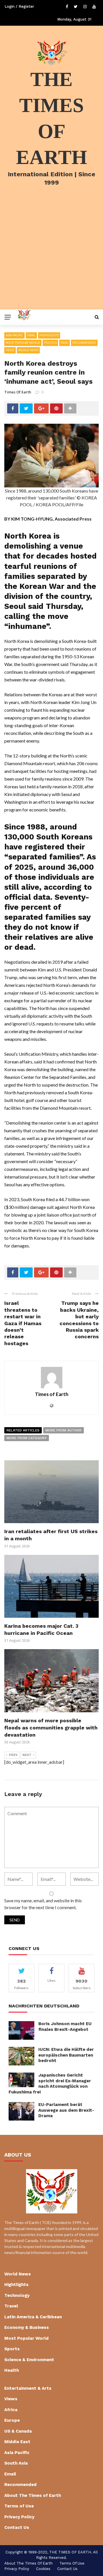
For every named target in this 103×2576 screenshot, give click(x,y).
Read (65, 343)
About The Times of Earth (33, 2495)
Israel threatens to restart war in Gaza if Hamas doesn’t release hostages (23, 1323)
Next (27, 1755)
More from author (64, 1430)
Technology (17, 2295)
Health (12, 2370)
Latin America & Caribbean (33, 2317)
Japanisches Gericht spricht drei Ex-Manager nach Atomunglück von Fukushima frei (50, 2084)
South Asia (16, 2463)
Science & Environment (29, 2360)
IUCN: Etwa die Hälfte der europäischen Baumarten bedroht (66, 2055)
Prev (13, 1755)
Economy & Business (27, 2327)
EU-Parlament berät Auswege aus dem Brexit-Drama (66, 2110)
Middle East (17, 2442)
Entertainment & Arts (28, 2388)
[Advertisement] (51, 255)
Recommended (84, 343)
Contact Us (17, 2527)
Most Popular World (23, 343)
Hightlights (49, 335)
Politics (50, 343)
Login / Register (19, 6)
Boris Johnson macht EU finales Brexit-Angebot (65, 2027)
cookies (43, 2569)
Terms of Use (19, 2506)
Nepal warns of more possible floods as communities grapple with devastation (51, 1728)
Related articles (23, 1430)
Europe (12, 2420)
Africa (11, 2410)
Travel (11, 2306)
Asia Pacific (14, 335)
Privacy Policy (19, 2517)
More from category (27, 1438)
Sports (12, 2349)
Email (31, 335)
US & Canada (18, 2431)
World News (28, 350)
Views (10, 350)
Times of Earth (18, 392)
